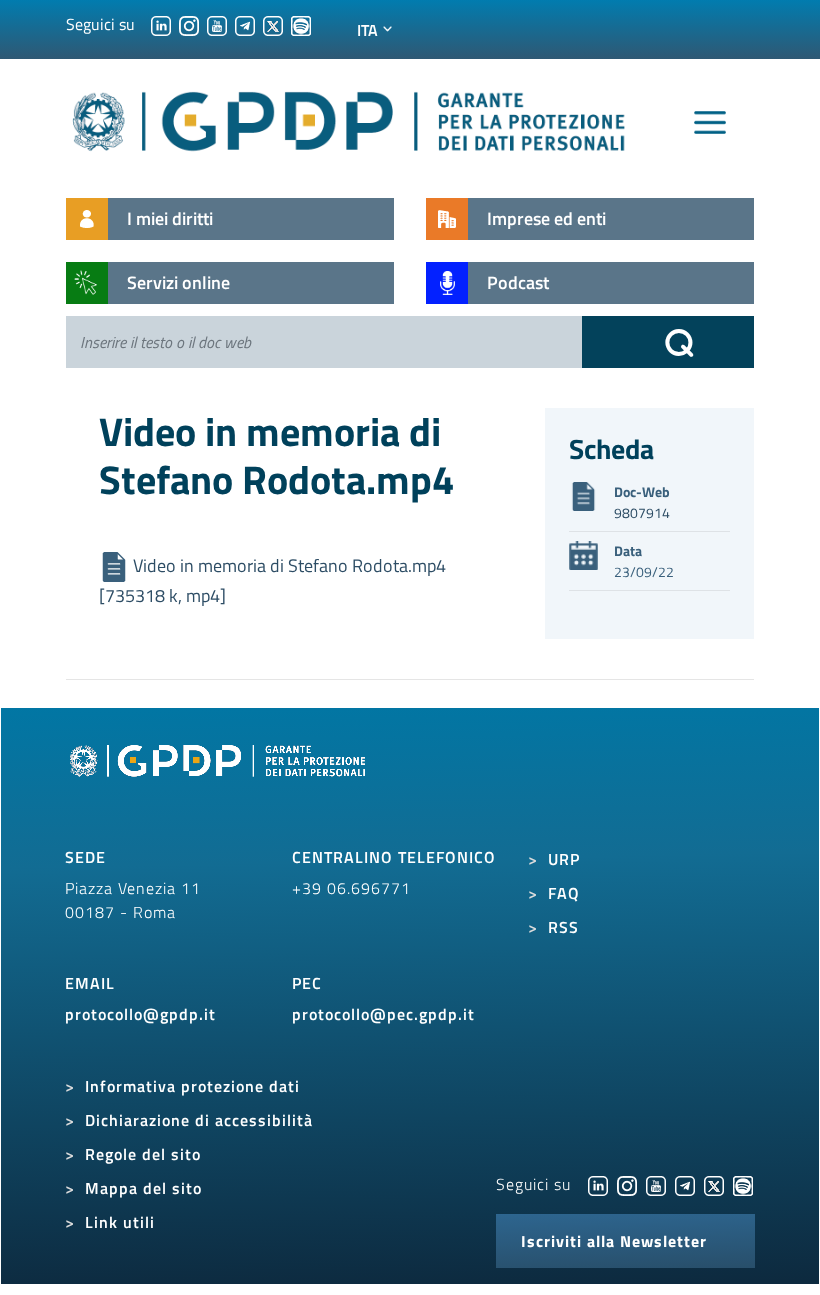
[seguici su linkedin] (161, 24)
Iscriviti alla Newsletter (614, 1241)
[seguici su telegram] (245, 24)
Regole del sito (143, 1154)
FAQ (564, 893)
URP (564, 859)
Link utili (120, 1222)
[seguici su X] (273, 24)
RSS (563, 927)
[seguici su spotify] (301, 24)
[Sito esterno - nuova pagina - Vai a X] (714, 1184)
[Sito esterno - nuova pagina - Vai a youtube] (656, 1184)
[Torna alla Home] (350, 117)
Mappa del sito (143, 1188)
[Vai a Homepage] (220, 784)
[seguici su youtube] (217, 24)
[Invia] (668, 342)
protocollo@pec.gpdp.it (383, 1014)
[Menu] (710, 123)
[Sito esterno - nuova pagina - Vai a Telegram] (685, 1184)
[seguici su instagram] (189, 24)
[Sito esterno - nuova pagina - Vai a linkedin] (598, 1184)
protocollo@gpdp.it (140, 1014)
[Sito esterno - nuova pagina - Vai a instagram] (627, 1184)
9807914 (642, 512)
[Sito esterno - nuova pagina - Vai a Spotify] (743, 1184)
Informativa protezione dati (192, 1086)
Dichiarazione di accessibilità (199, 1120)
